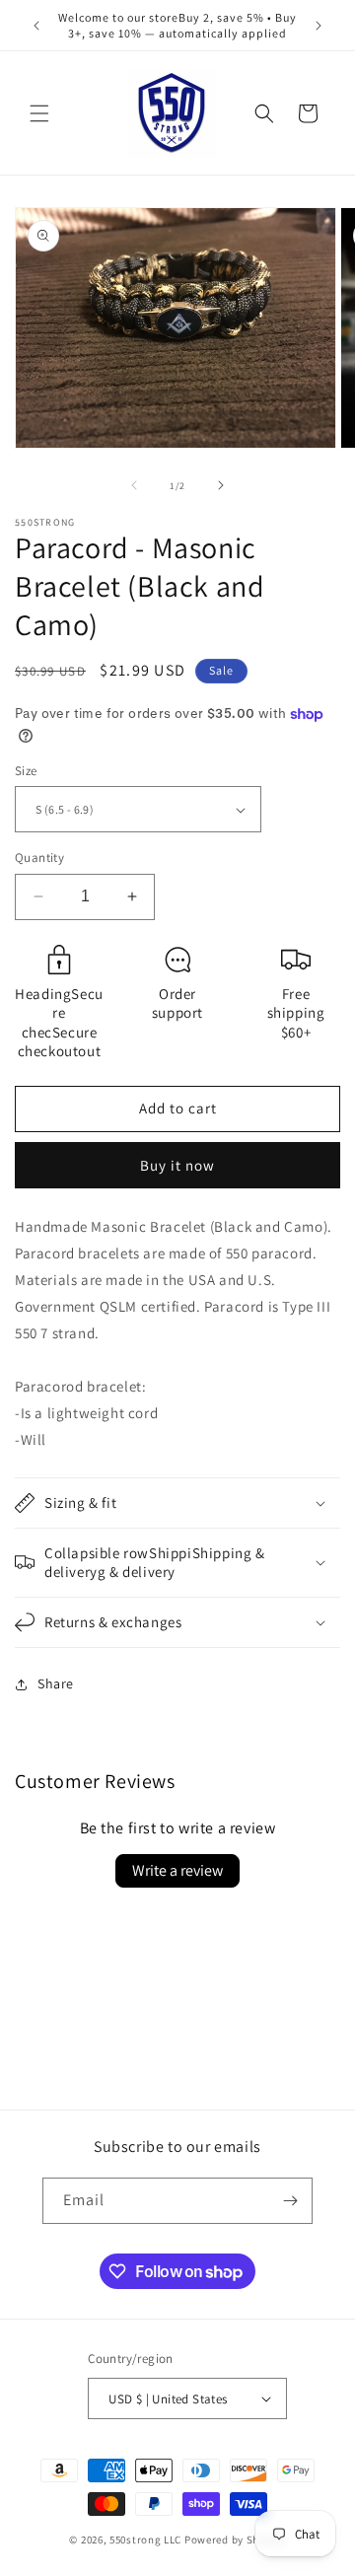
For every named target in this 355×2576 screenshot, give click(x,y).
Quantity (39, 858)
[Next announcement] (319, 26)
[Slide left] (134, 485)
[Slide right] (221, 485)
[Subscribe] (290, 2201)
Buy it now (177, 1165)
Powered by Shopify (235, 2540)
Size (26, 771)
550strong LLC (145, 2540)
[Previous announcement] (36, 26)
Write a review (177, 1870)
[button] (39, 113)
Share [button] (56, 1683)
